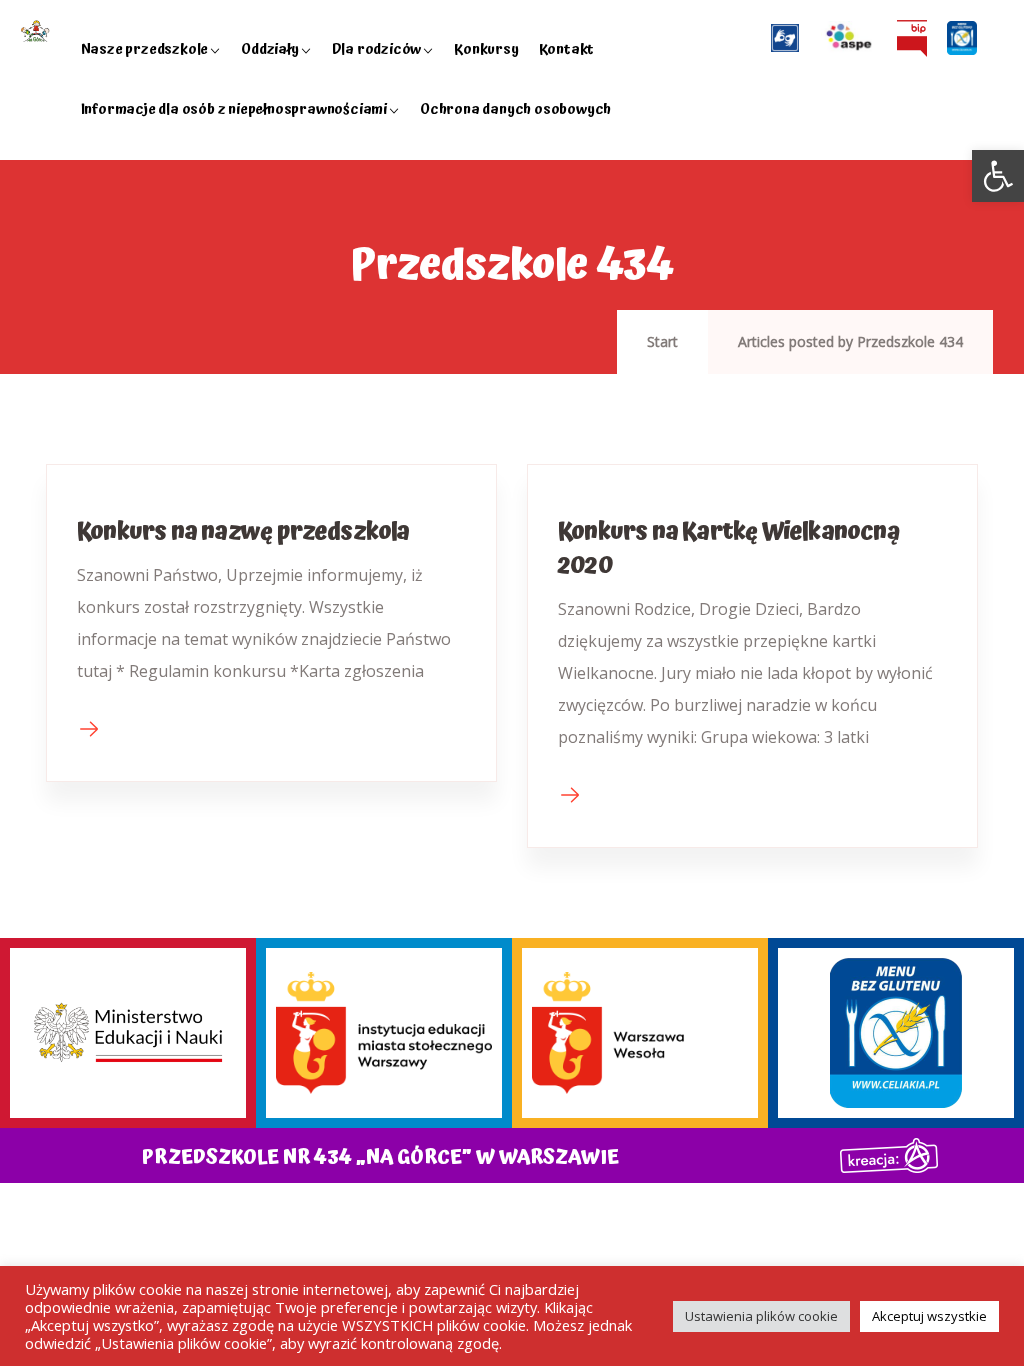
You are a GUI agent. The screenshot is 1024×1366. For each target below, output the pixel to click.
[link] (998, 176)
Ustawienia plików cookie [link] (761, 1316)
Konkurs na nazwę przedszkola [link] (243, 532)
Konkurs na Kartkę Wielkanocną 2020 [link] (728, 549)
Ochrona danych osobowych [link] (515, 109)
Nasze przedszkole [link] (145, 49)
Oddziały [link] (269, 49)
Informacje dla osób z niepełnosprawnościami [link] (234, 109)
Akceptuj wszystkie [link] (929, 1316)
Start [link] (662, 341)
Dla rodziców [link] (377, 49)
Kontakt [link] (567, 49)
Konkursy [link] (486, 49)
